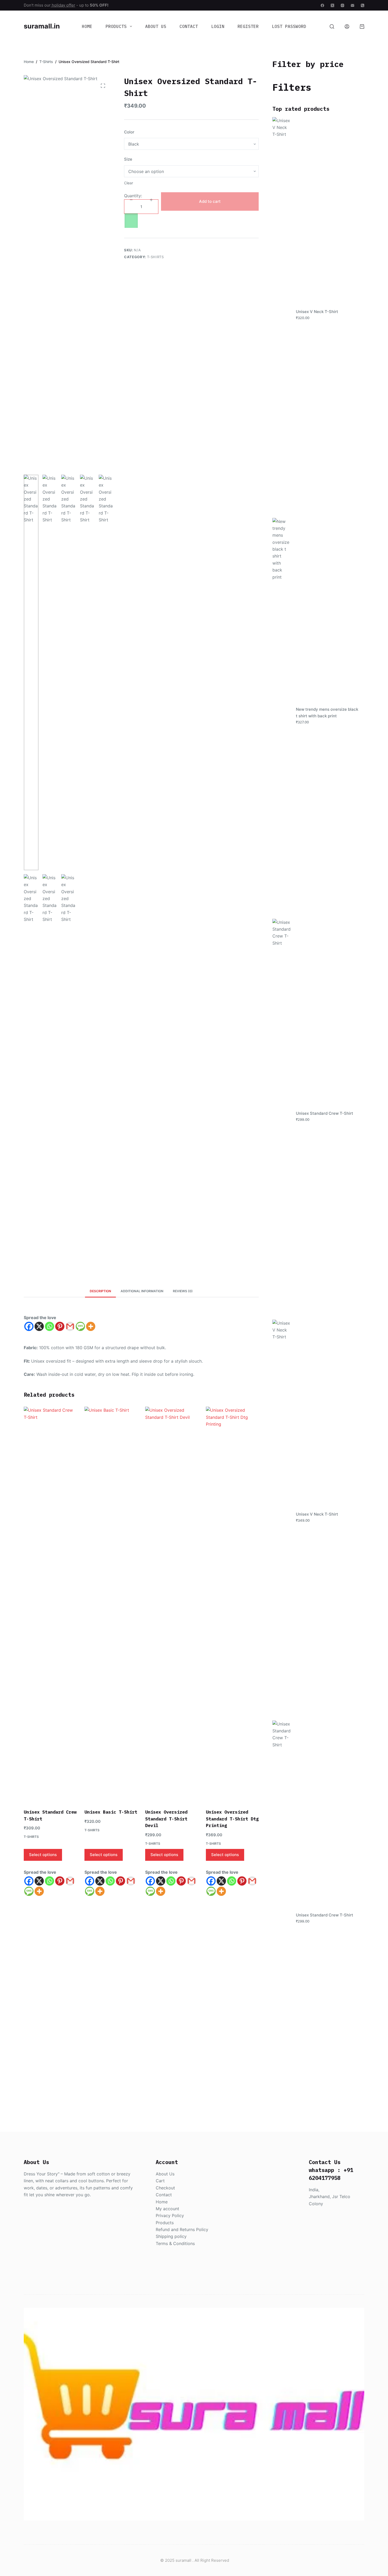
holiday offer (63, 5)
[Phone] (363, 5)
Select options (43, 1855)
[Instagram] (342, 5)
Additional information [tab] (142, 1291)
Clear (129, 183)
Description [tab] (100, 1291)
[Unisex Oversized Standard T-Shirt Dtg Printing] (232, 1604)
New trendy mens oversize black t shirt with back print (327, 713)
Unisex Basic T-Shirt (111, 1812)
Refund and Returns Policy (182, 2229)
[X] (39, 1326)
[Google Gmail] (70, 1881)
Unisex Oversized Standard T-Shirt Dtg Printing (232, 1819)
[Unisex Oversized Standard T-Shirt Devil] (172, 1604)
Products (116, 26)
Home (87, 26)
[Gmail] (70, 1326)
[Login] (347, 27)
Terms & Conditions (175, 2243)
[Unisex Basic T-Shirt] (111, 1604)
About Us (156, 26)
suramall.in (42, 26)
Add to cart (210, 201)
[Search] (332, 27)
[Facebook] (322, 5)
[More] (91, 1326)
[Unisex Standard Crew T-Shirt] (50, 1604)
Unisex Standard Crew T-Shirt (325, 1113)
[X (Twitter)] (332, 5)
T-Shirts (155, 257)
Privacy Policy (170, 2215)
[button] (191, 221)
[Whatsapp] (49, 1326)
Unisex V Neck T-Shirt (317, 312)
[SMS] (80, 1326)
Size (128, 159)
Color (129, 132)
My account (167, 2209)
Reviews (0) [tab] (183, 1291)
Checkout (165, 2188)
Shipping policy (171, 2236)
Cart (160, 2181)
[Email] (352, 5)
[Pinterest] (60, 1326)
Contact (189, 26)
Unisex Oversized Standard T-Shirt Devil (166, 1819)
